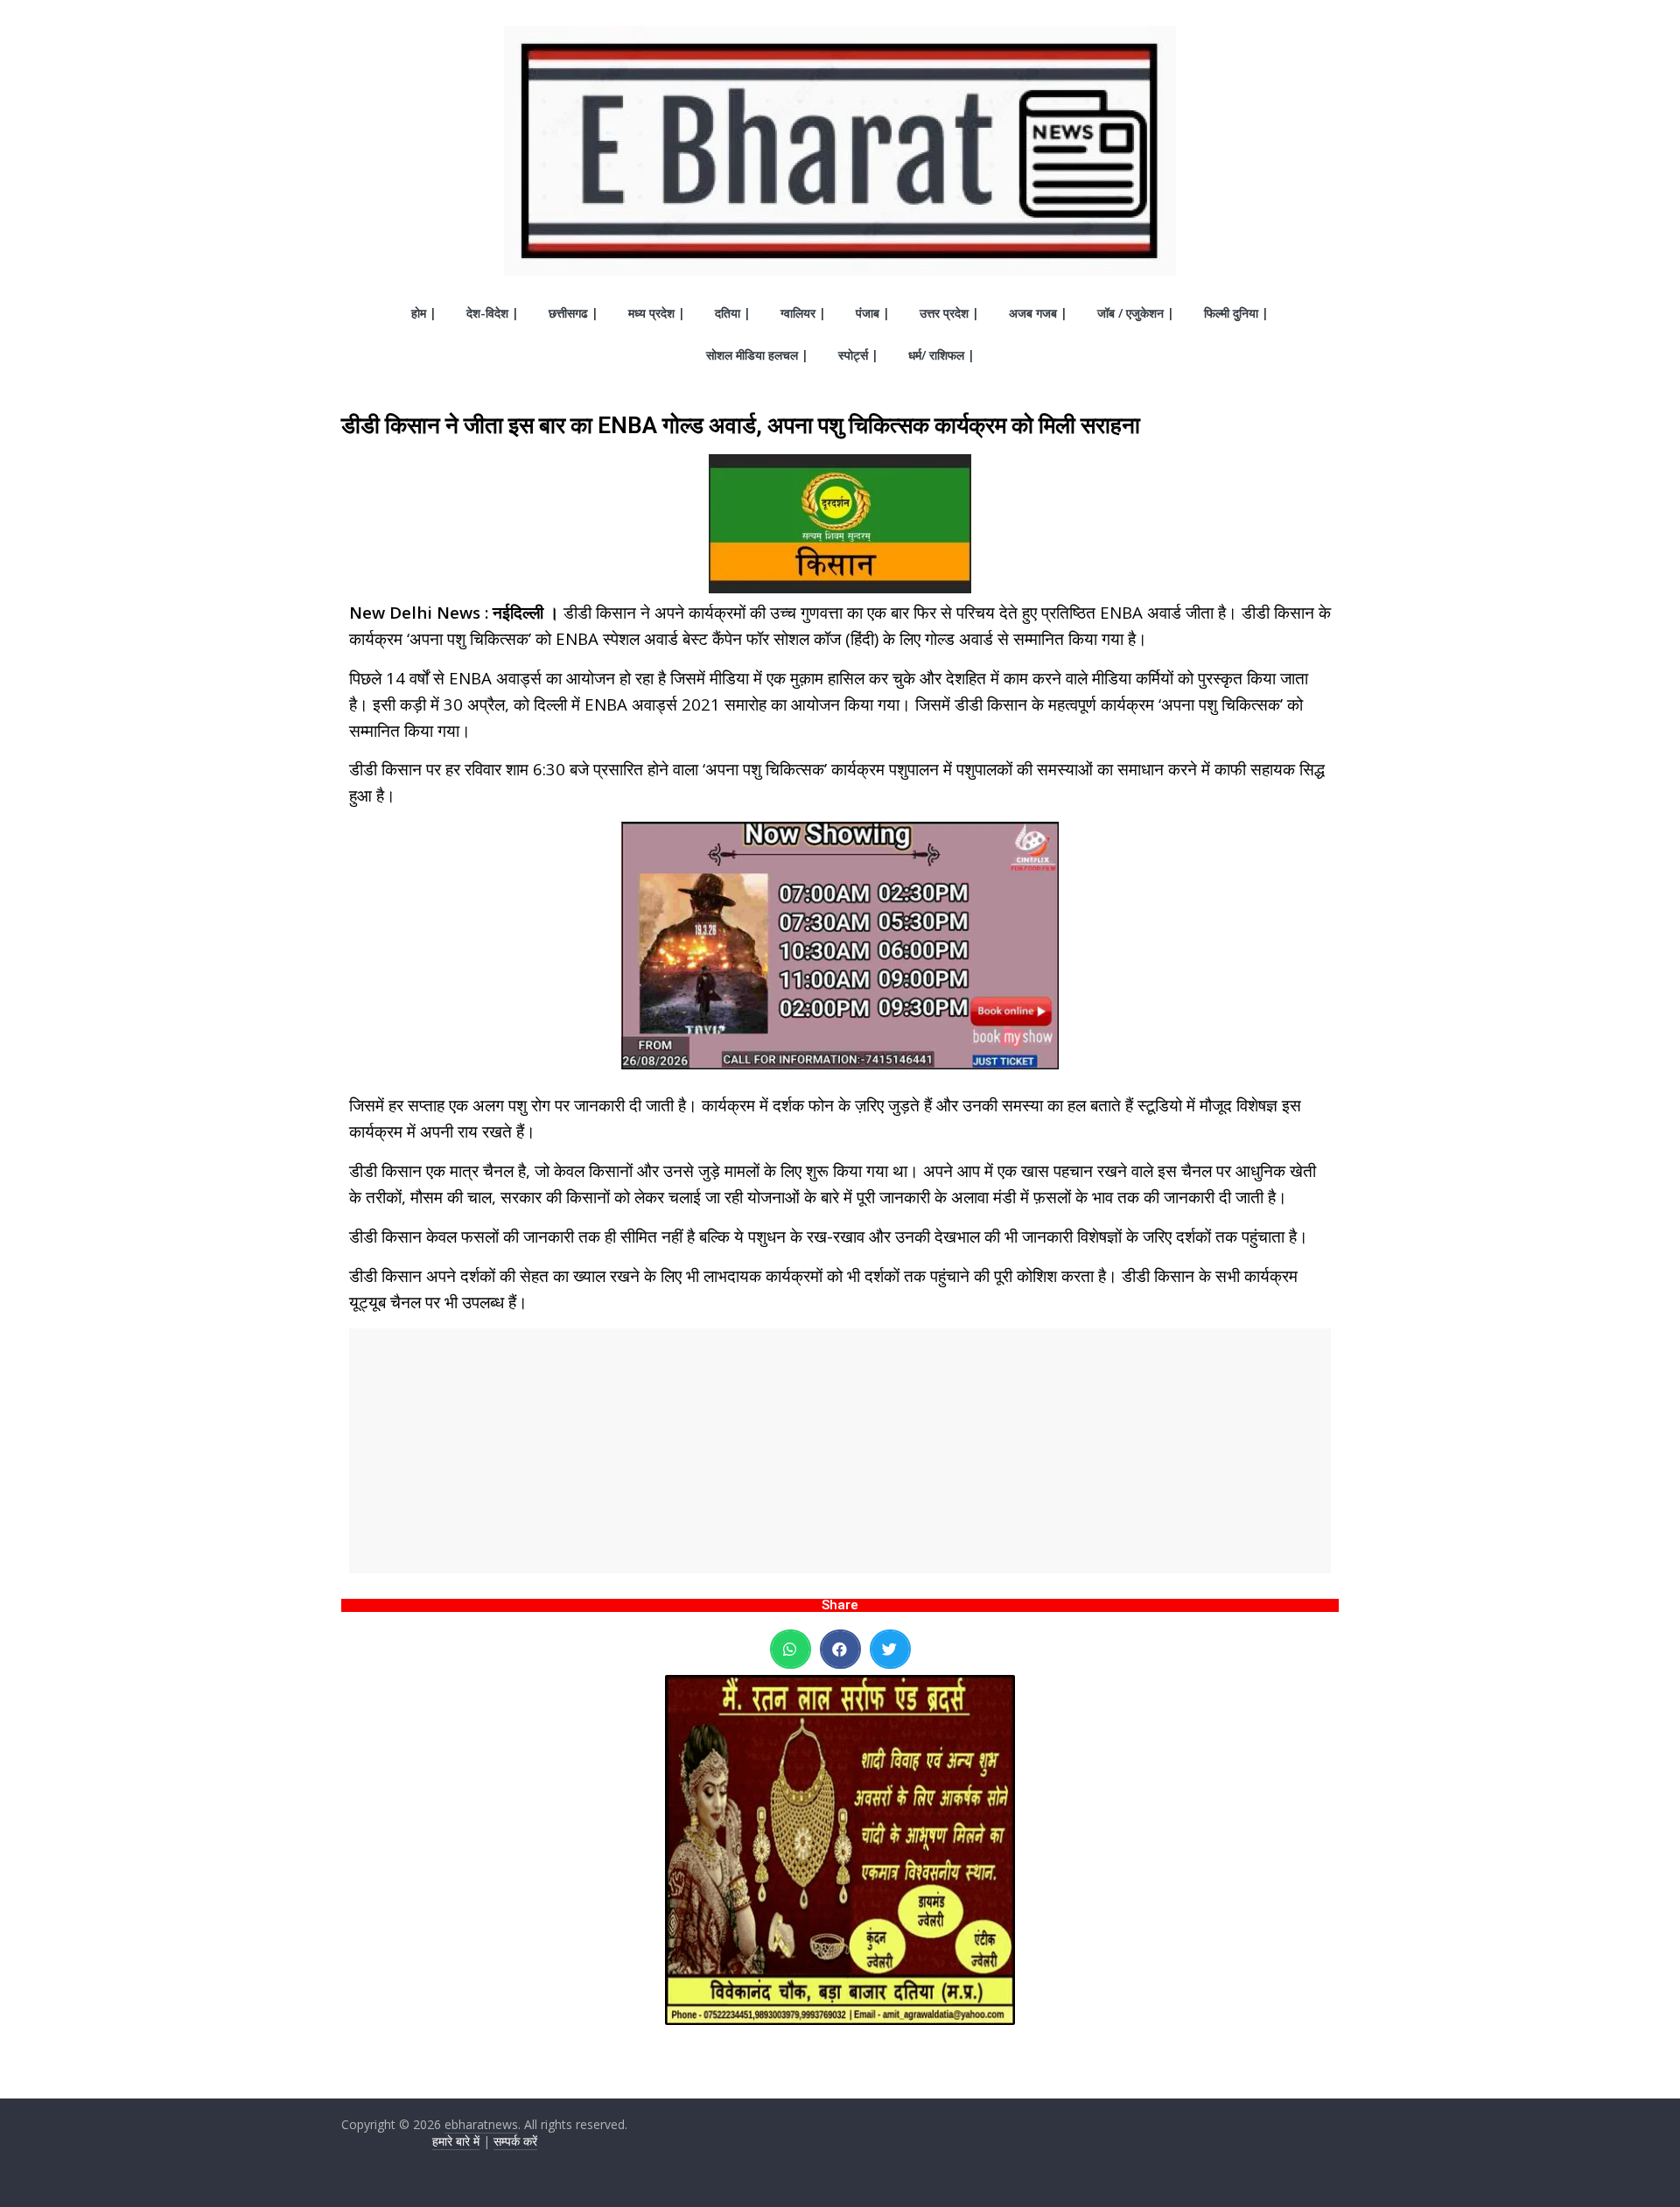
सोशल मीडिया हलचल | (757, 355)
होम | (424, 313)
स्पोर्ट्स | (858, 355)
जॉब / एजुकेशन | (1136, 313)
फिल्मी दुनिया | (1236, 313)
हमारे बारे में (456, 2141)
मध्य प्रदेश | (657, 313)
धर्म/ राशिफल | (941, 355)
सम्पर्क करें (515, 2141)
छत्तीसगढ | (574, 313)
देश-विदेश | (493, 313)
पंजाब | (873, 313)
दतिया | (733, 313)
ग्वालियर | (803, 313)
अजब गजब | (1038, 313)
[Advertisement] (840, 1451)
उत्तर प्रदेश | (949, 313)
